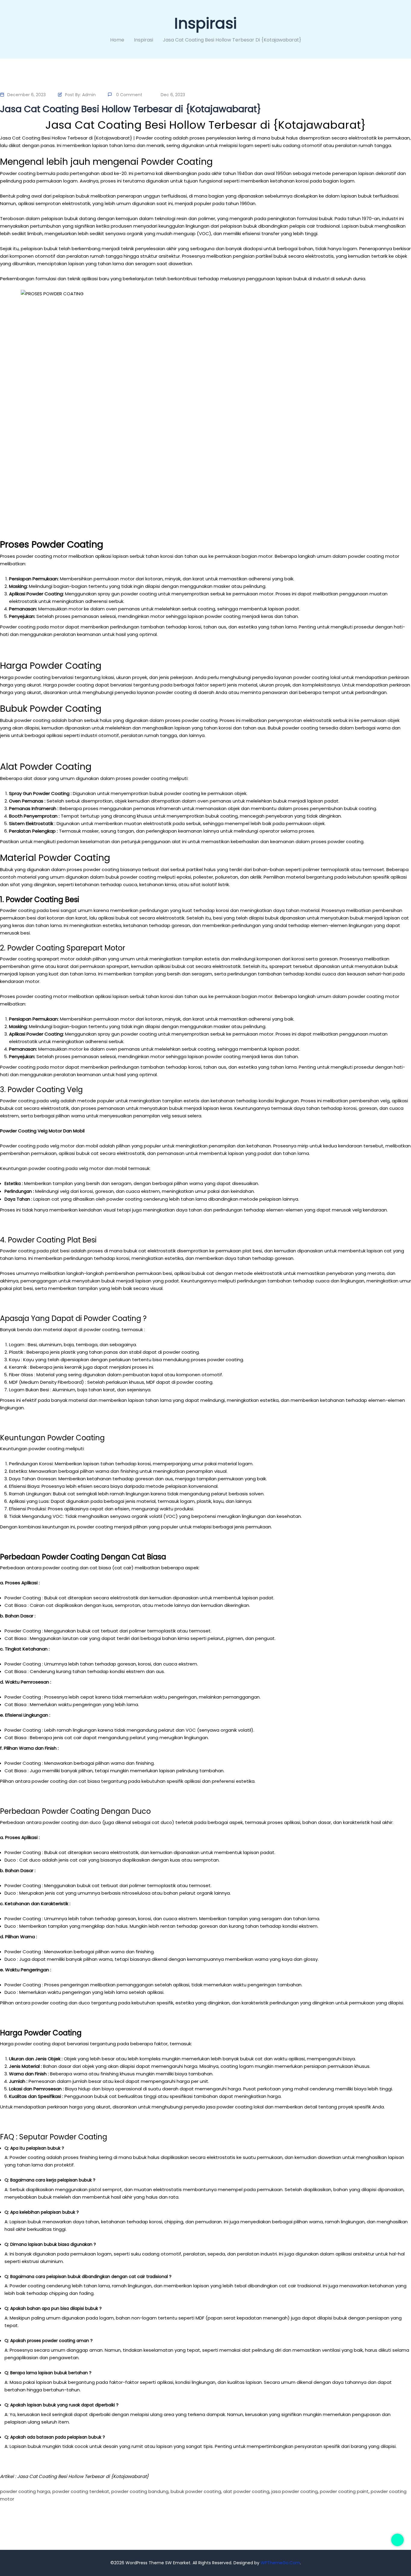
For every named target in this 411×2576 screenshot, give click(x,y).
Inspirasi (144, 40)
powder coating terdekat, (81, 2491)
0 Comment (129, 95)
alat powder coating (246, 2491)
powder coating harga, (26, 2491)
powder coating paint (344, 2491)
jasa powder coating (295, 2491)
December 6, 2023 (26, 95)
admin (89, 95)
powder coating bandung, (140, 2491)
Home (117, 40)
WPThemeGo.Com (280, 2563)
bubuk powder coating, (196, 2491)
